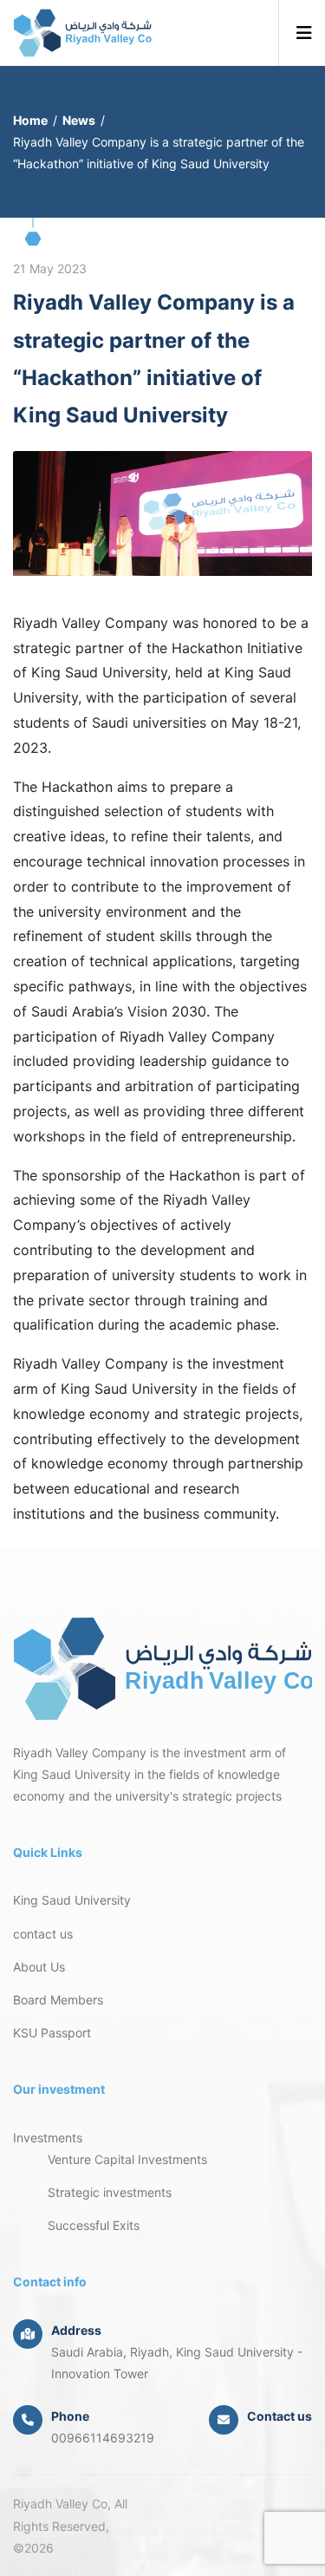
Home (30, 120)
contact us (43, 1934)
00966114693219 (103, 2438)
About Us (39, 1967)
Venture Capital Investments (127, 2159)
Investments (48, 2138)
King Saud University (72, 1900)
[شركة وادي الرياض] (82, 33)
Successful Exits (94, 2225)
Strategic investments (110, 2192)
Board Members (58, 2000)
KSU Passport (52, 2033)
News (79, 120)
